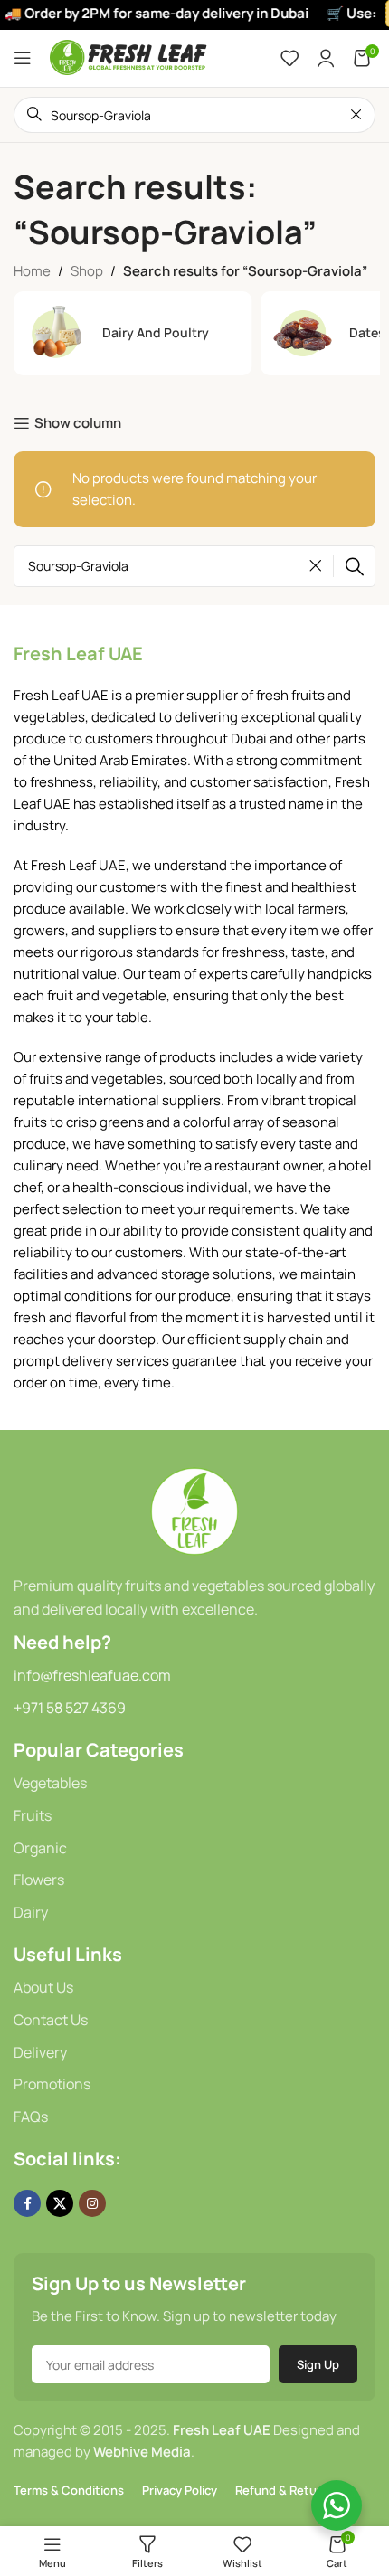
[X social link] (60, 2203)
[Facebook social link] (27, 2203)
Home (32, 271)
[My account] (326, 58)
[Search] (355, 566)
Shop (87, 271)
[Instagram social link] (92, 2203)
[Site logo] (129, 57)
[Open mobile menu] (23, 58)
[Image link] (194, 1510)
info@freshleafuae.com (92, 1675)
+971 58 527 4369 (70, 1708)
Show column (78, 423)
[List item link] (194, 1784)
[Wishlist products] (289, 58)
